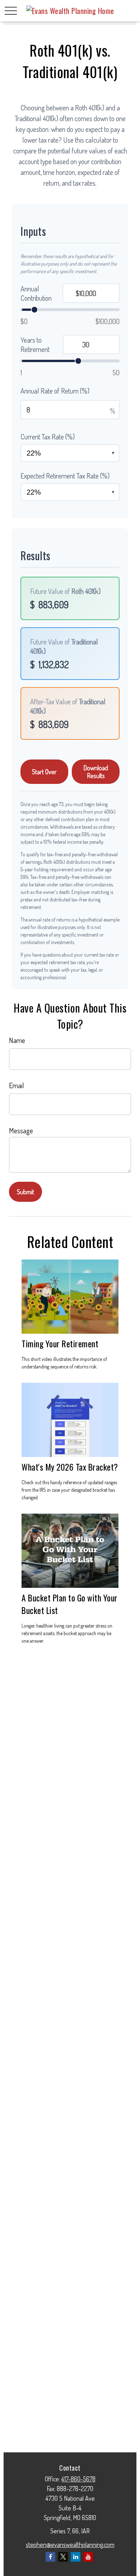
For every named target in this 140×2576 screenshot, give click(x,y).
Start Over (44, 772)
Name (17, 1040)
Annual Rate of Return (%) (55, 391)
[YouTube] (88, 2557)
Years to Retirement (35, 344)
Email (17, 1085)
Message (21, 1130)
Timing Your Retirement (60, 1344)
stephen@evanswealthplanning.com (70, 2544)
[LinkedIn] (76, 2557)
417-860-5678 (78, 2479)
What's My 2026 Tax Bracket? (70, 1467)
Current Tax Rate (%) (48, 437)
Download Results (96, 772)
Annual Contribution (36, 293)
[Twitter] (63, 2557)
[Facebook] (50, 2557)
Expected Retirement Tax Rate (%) (65, 476)
